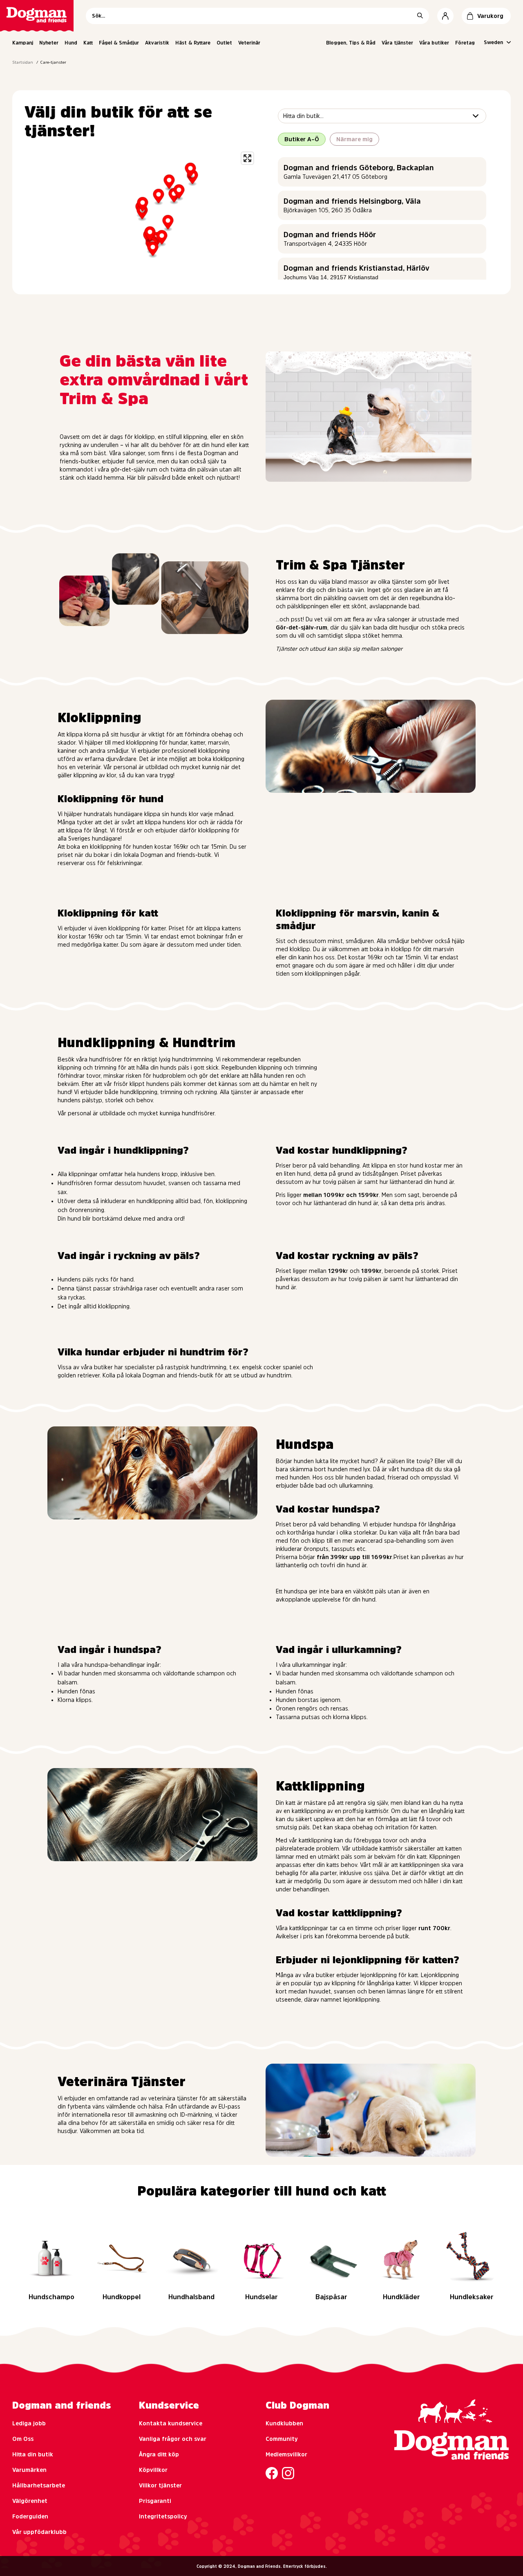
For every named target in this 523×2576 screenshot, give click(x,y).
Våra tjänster (397, 43)
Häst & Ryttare (193, 43)
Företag (465, 43)
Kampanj (23, 43)
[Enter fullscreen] (247, 158)
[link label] (37, 16)
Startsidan (23, 62)
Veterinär (249, 43)
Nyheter (49, 43)
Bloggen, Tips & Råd (351, 43)
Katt (88, 43)
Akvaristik (157, 43)
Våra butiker (434, 43)
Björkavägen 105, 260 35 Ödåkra (328, 210)
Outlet (224, 43)
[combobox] (284, 116)
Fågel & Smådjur (119, 43)
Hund (71, 43)
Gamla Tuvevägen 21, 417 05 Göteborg (335, 177)
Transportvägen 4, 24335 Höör (325, 244)
